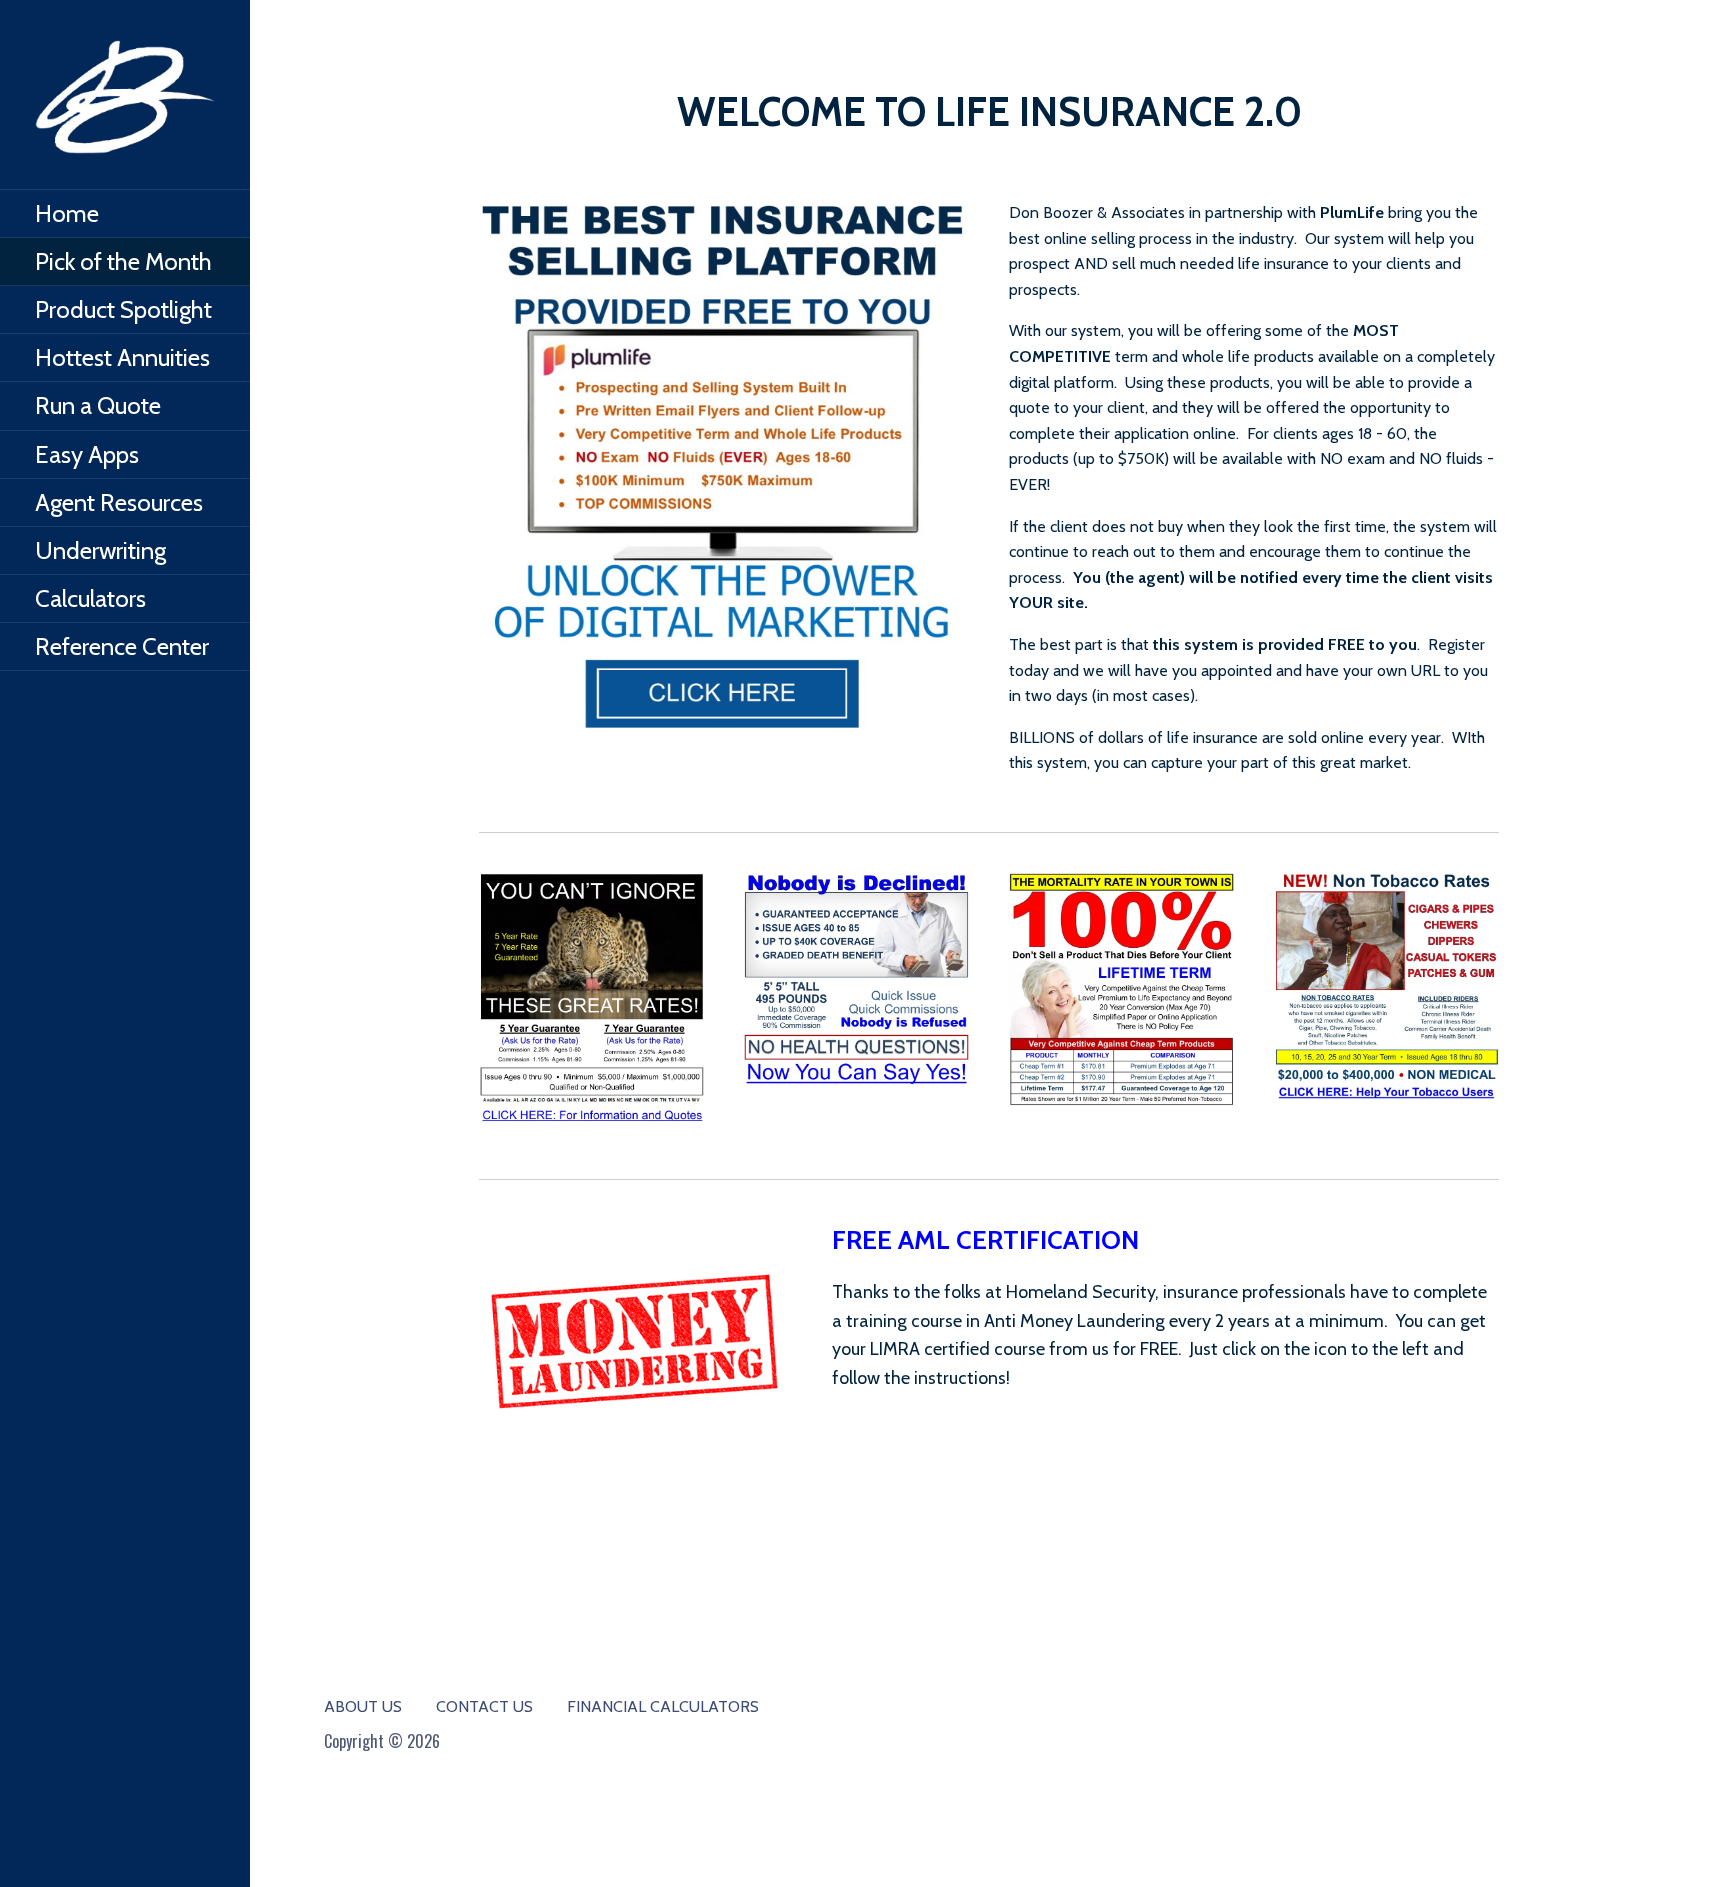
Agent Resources (119, 502)
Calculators (90, 598)
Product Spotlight (123, 309)
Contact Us (484, 1706)
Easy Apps (87, 454)
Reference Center (122, 646)
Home (67, 213)
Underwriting (100, 550)
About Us (363, 1706)
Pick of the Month (123, 261)
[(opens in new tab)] (724, 467)
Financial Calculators (663, 1706)
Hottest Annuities (122, 357)
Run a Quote (98, 405)
